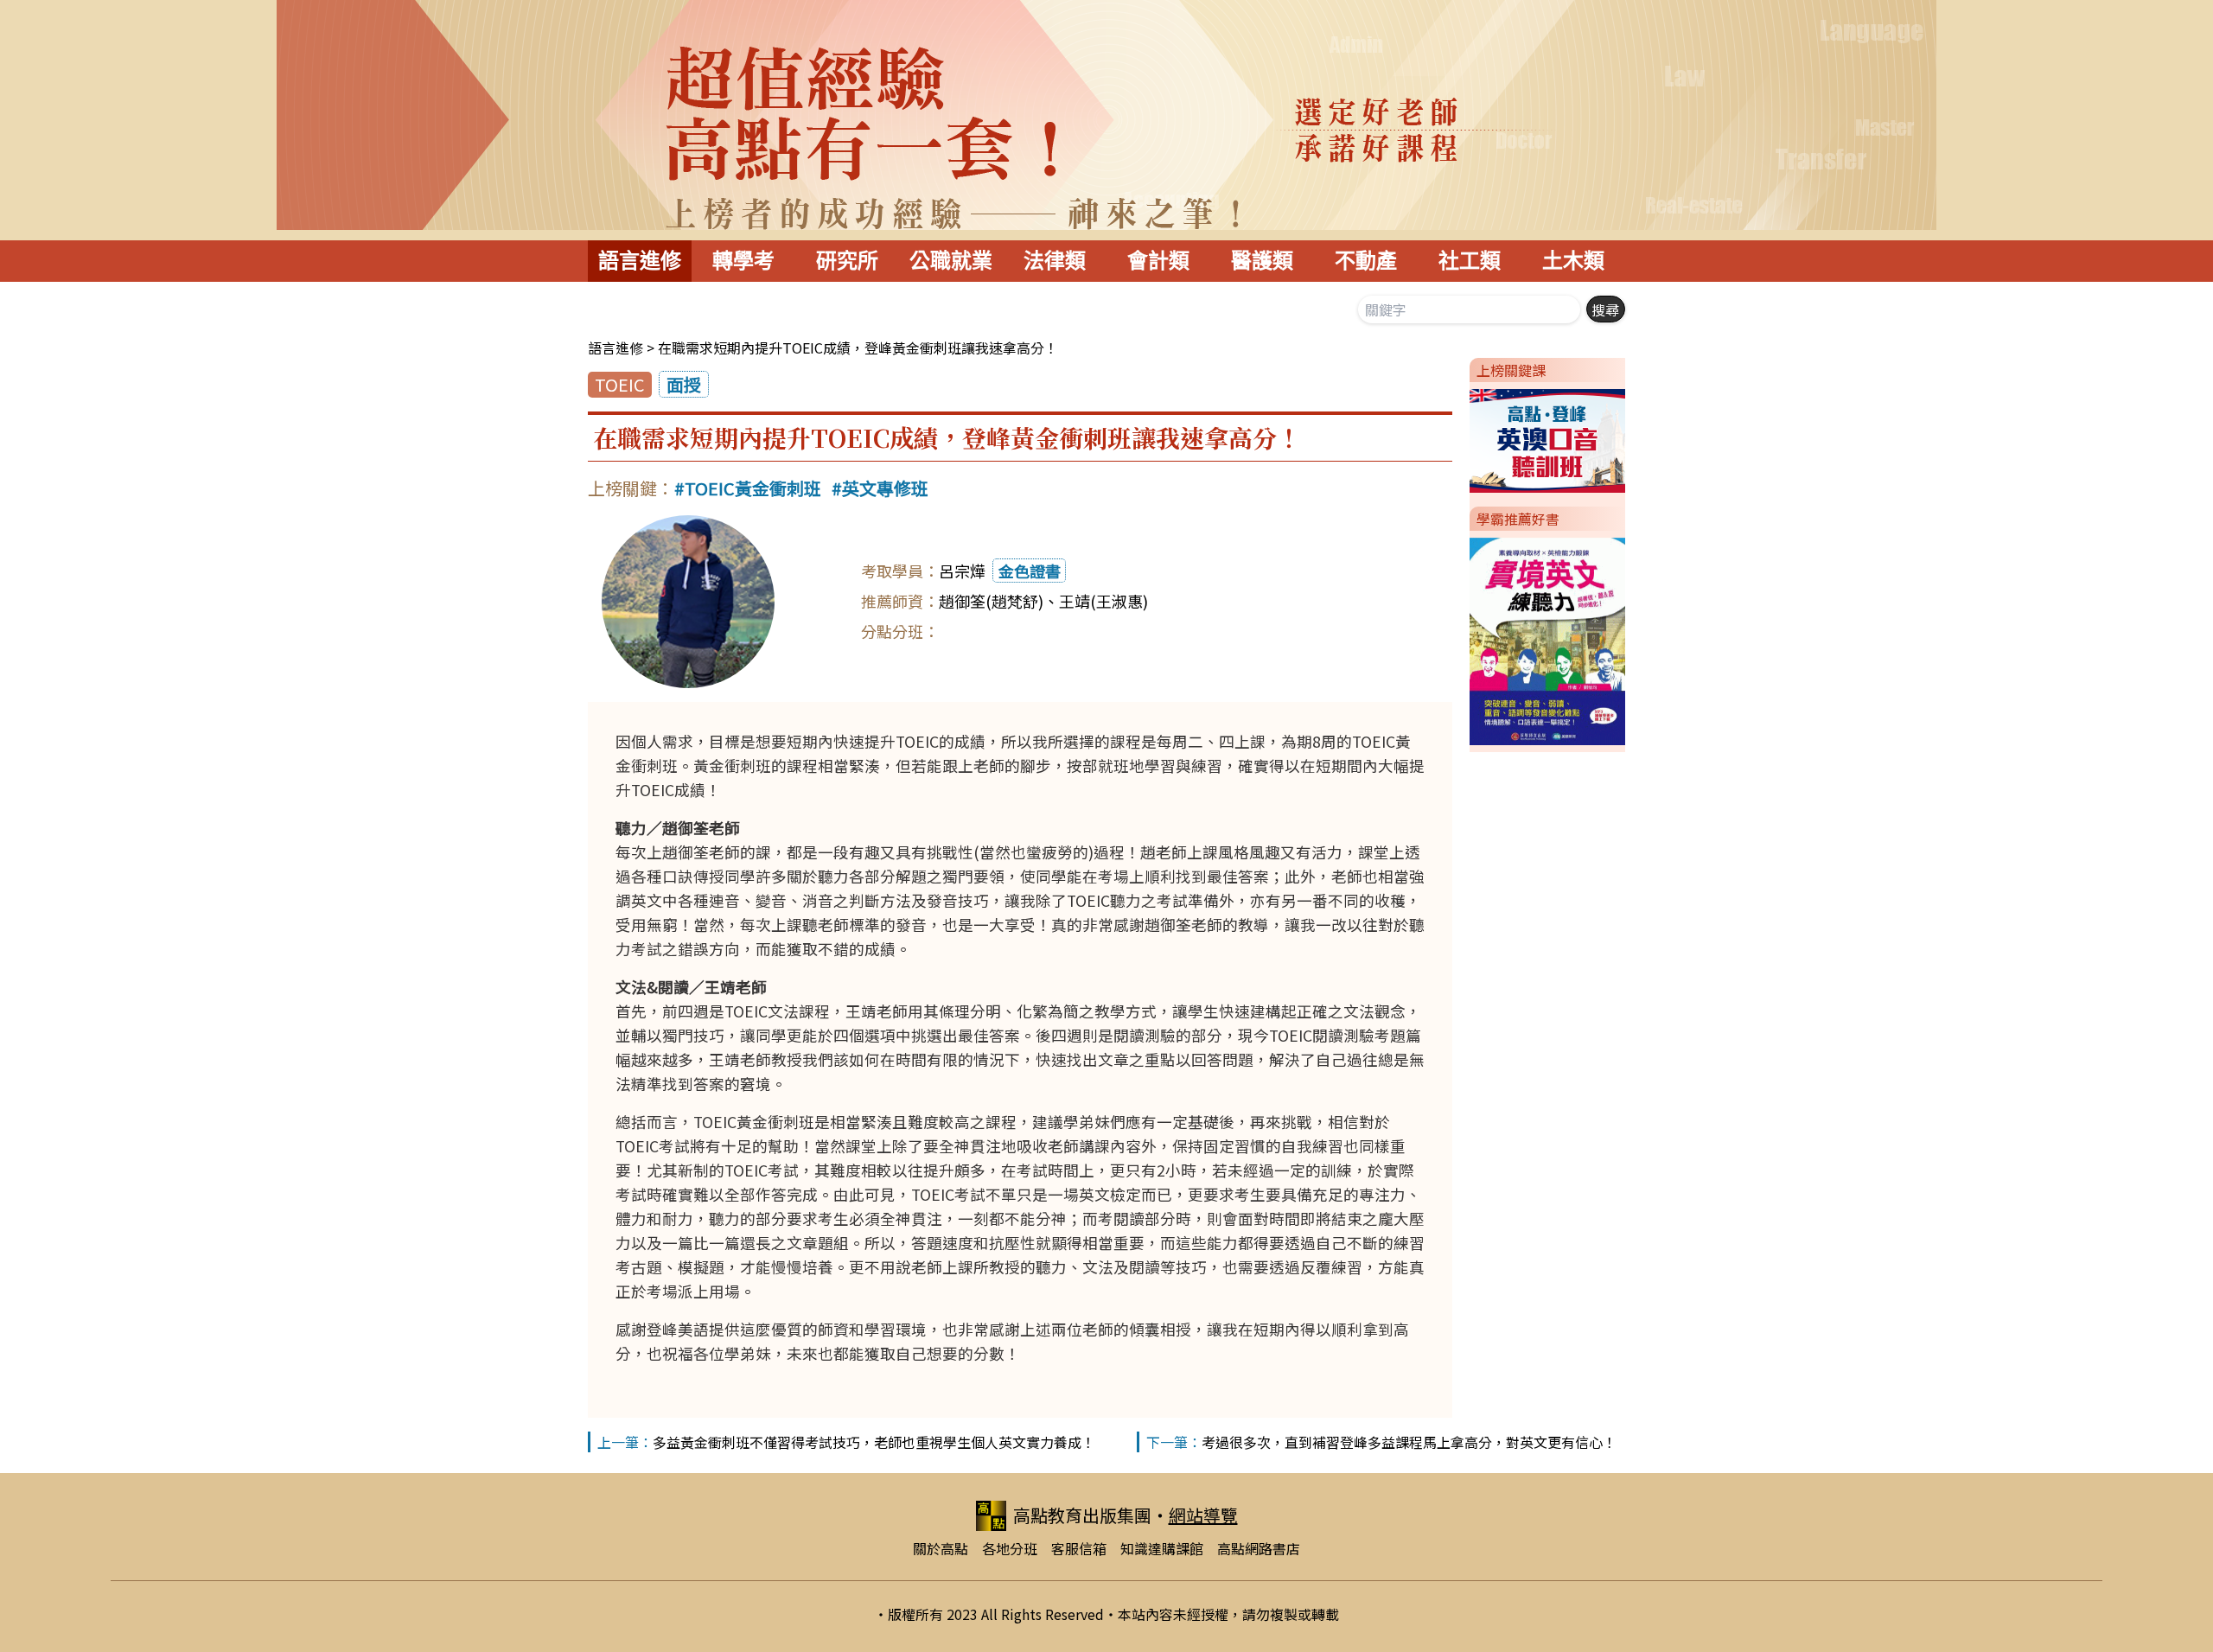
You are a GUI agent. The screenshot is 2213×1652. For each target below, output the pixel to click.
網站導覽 (1203, 1515)
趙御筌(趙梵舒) (991, 601)
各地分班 (1010, 1548)
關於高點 (941, 1548)
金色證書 (1030, 571)
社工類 (1470, 261)
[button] (1463, 437)
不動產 (1366, 261)
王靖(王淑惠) (1103, 601)
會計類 (1158, 261)
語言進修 (640, 261)
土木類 (1573, 261)
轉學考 (743, 261)
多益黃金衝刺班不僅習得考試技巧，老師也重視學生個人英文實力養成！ (874, 1442)
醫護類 (1262, 261)
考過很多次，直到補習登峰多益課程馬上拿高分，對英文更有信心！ (1409, 1442)
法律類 (1055, 261)
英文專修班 (885, 488)
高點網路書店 (1259, 1548)
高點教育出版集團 (1082, 1515)
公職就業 (951, 261)
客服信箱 (1079, 1548)
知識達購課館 (1162, 1548)
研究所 (847, 261)
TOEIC (620, 384)
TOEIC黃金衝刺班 (753, 488)
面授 (684, 384)
